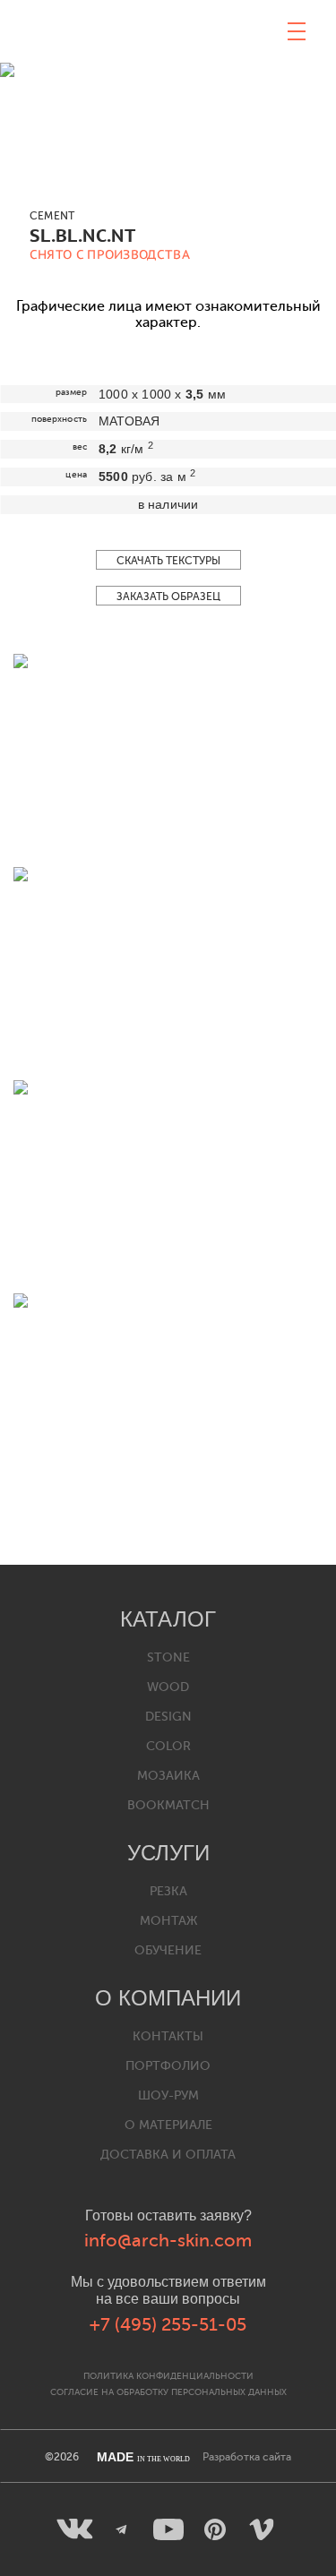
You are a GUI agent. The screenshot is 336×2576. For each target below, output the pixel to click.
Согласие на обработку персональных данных (168, 2392)
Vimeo (262, 2529)
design (168, 1717)
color (168, 1746)
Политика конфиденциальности (168, 2376)
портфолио (168, 2066)
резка (168, 1891)
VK (75, 2529)
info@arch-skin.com (168, 2241)
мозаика (168, 1776)
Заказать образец (168, 597)
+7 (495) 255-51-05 (168, 2325)
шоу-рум (168, 2095)
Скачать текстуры (168, 561)
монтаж (168, 1921)
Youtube (168, 2529)
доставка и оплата (168, 2155)
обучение (168, 1950)
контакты (168, 2036)
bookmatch (168, 1805)
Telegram (122, 2529)
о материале (168, 2125)
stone (168, 1657)
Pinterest (215, 2529)
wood (168, 1687)
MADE (143, 2457)
